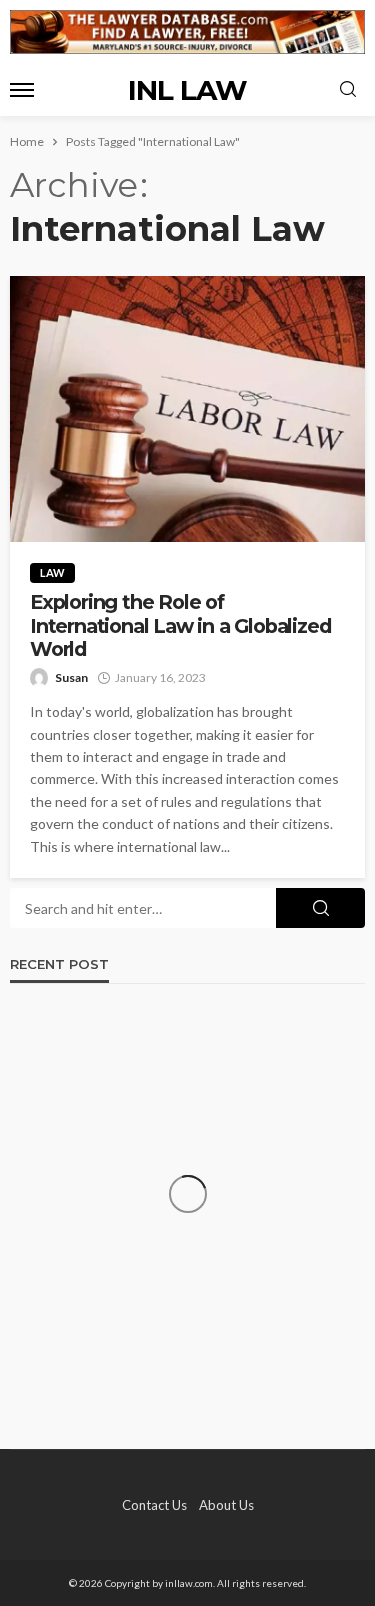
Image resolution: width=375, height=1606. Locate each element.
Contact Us (154, 1505)
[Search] (348, 90)
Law (52, 572)
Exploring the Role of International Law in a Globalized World (180, 626)
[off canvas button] (22, 90)
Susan (71, 677)
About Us (226, 1505)
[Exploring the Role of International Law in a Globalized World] (187, 409)
